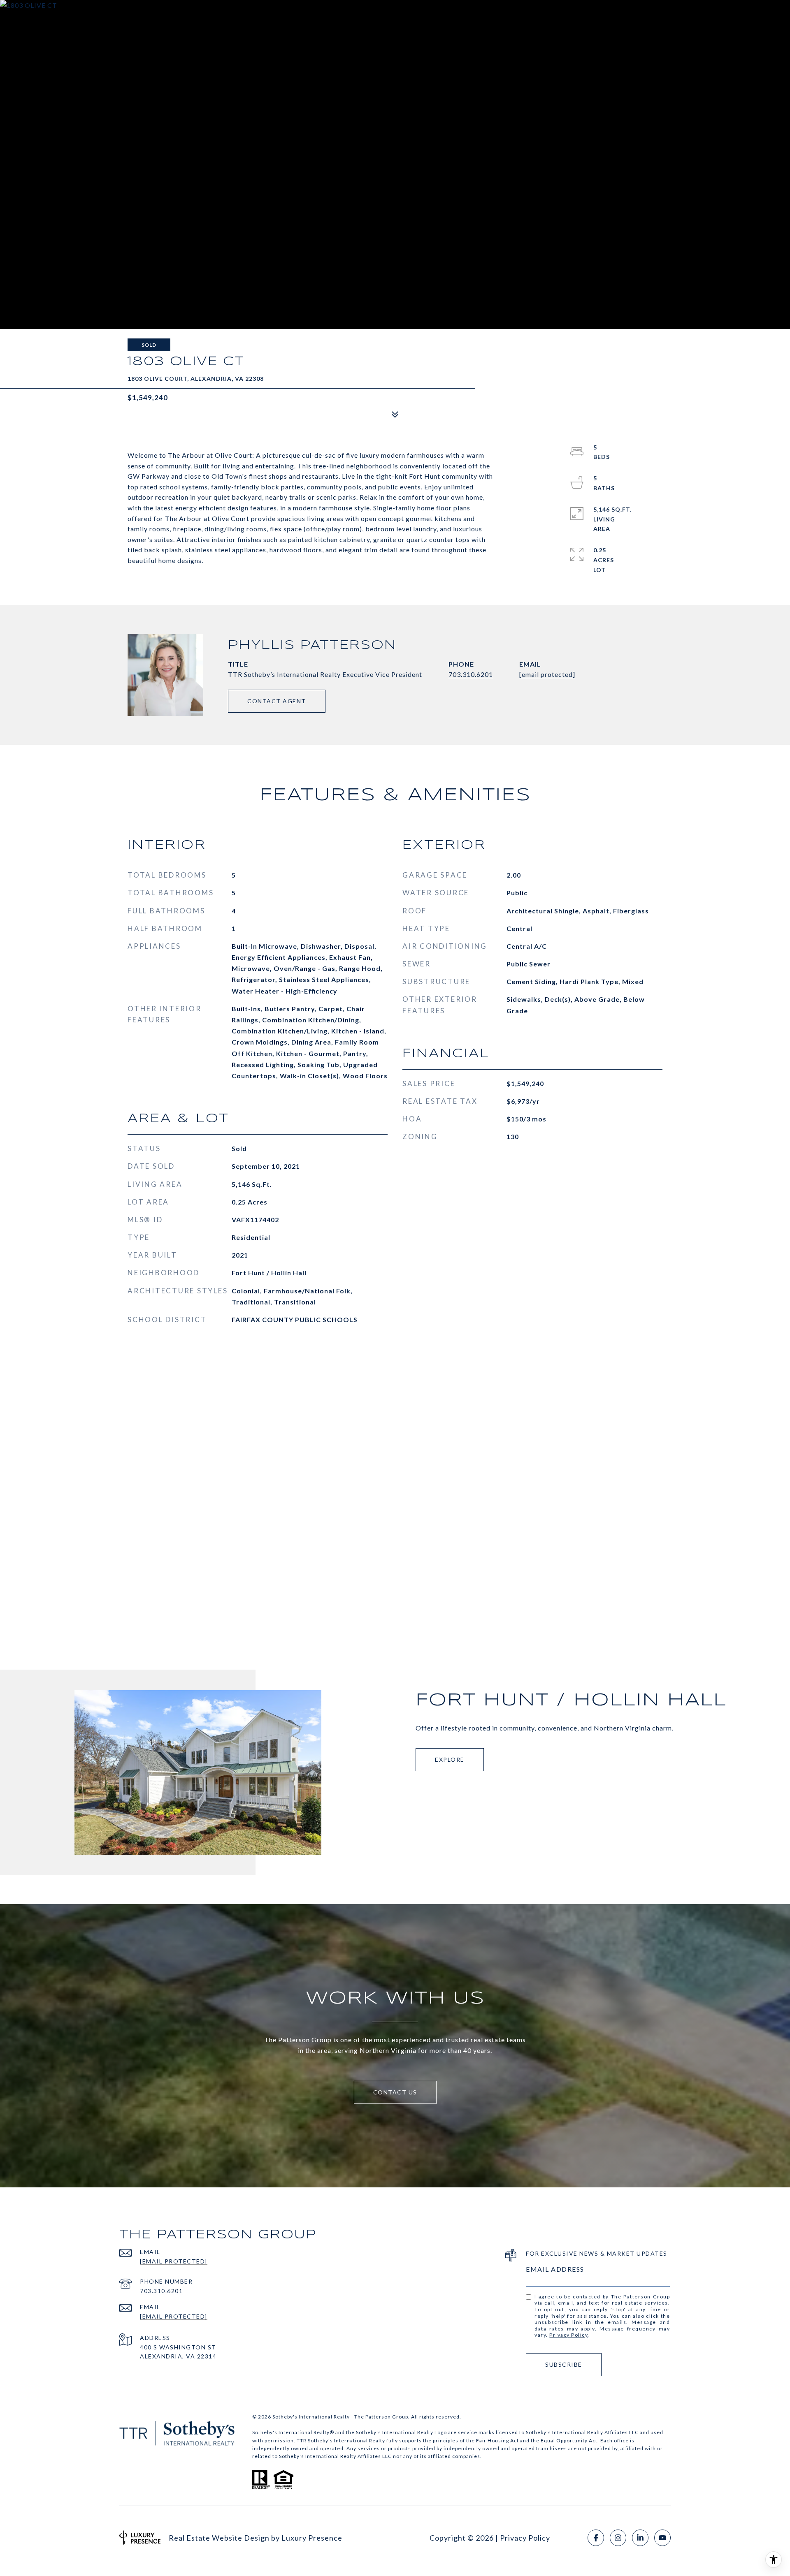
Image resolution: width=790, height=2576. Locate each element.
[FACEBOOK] (596, 2538)
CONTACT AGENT (277, 701)
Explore (450, 1759)
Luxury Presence (312, 2538)
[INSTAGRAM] (618, 2538)
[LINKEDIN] (640, 2538)
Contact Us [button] (395, 2092)
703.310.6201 (471, 674)
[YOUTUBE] (662, 2538)
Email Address (555, 2269)
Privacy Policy (568, 2335)
